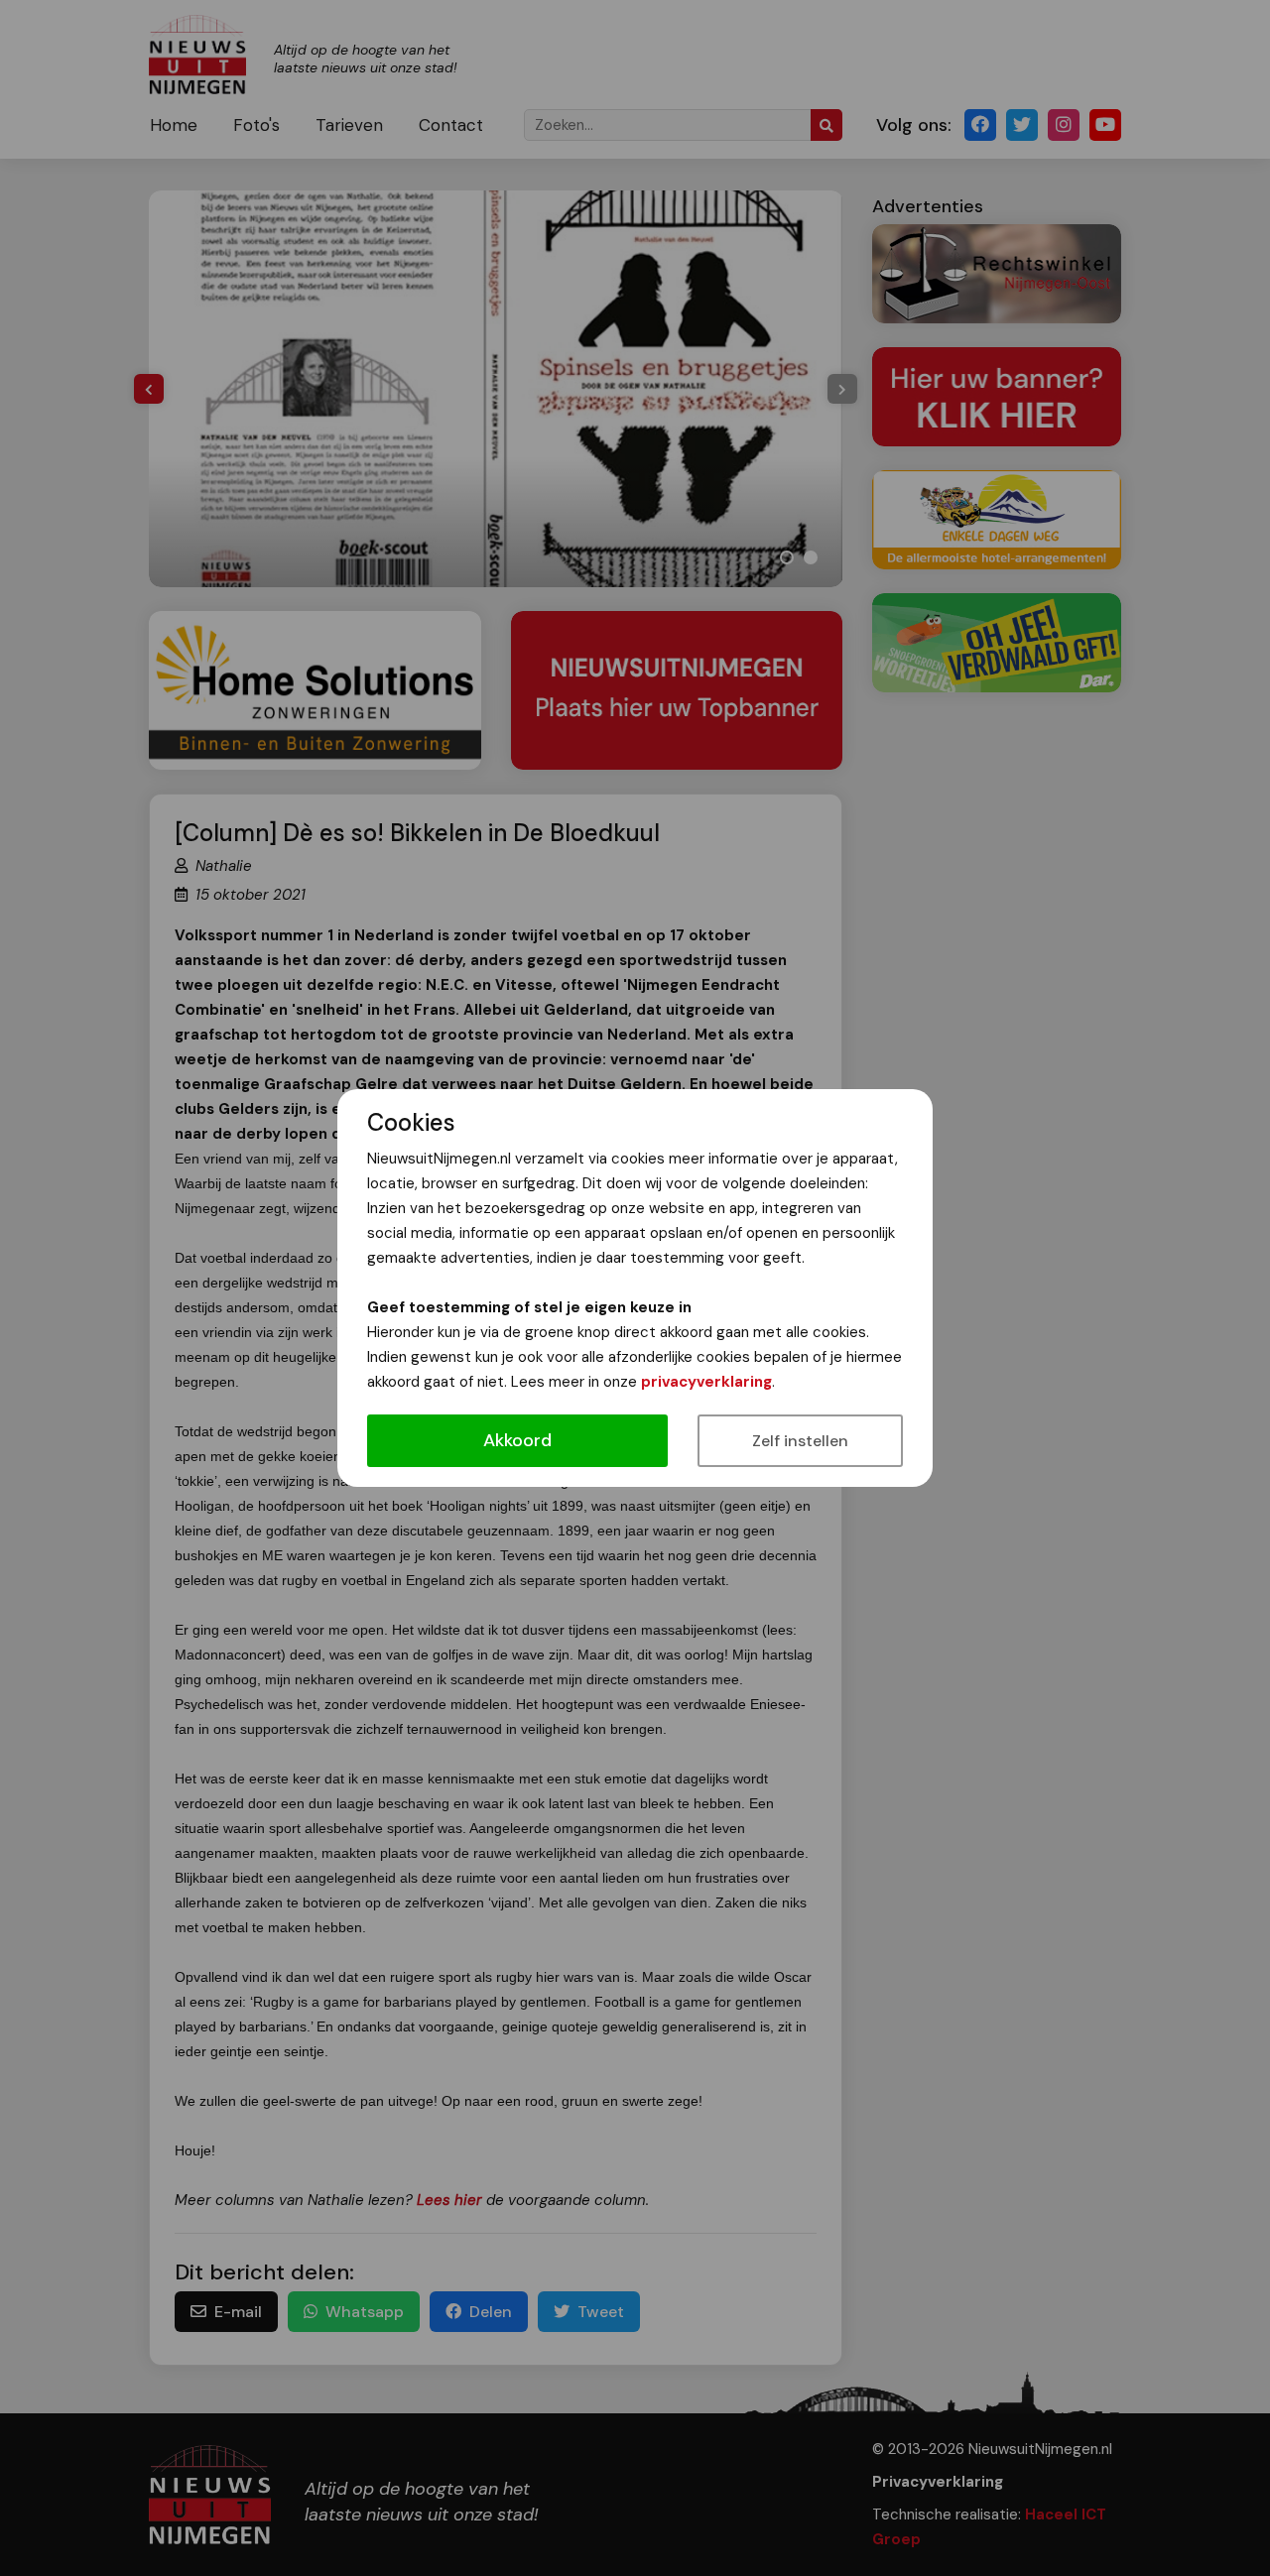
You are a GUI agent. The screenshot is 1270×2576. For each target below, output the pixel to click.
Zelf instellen (800, 1441)
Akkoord (517, 1440)
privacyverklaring (706, 1382)
